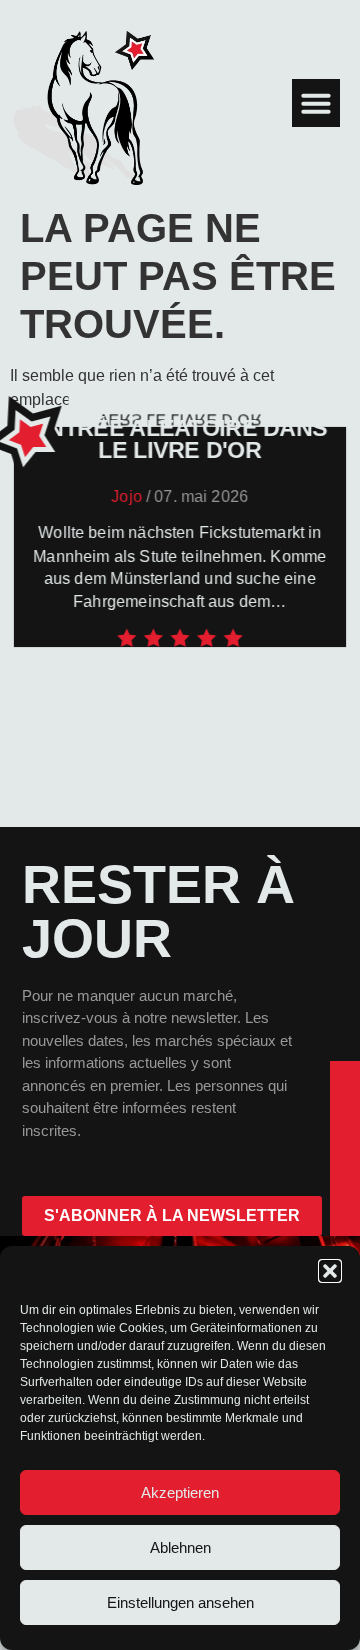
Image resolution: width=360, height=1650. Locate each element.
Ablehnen (180, 1547)
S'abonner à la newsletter (172, 1215)
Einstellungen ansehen (180, 1602)
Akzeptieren (180, 1492)
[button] (330, 1271)
